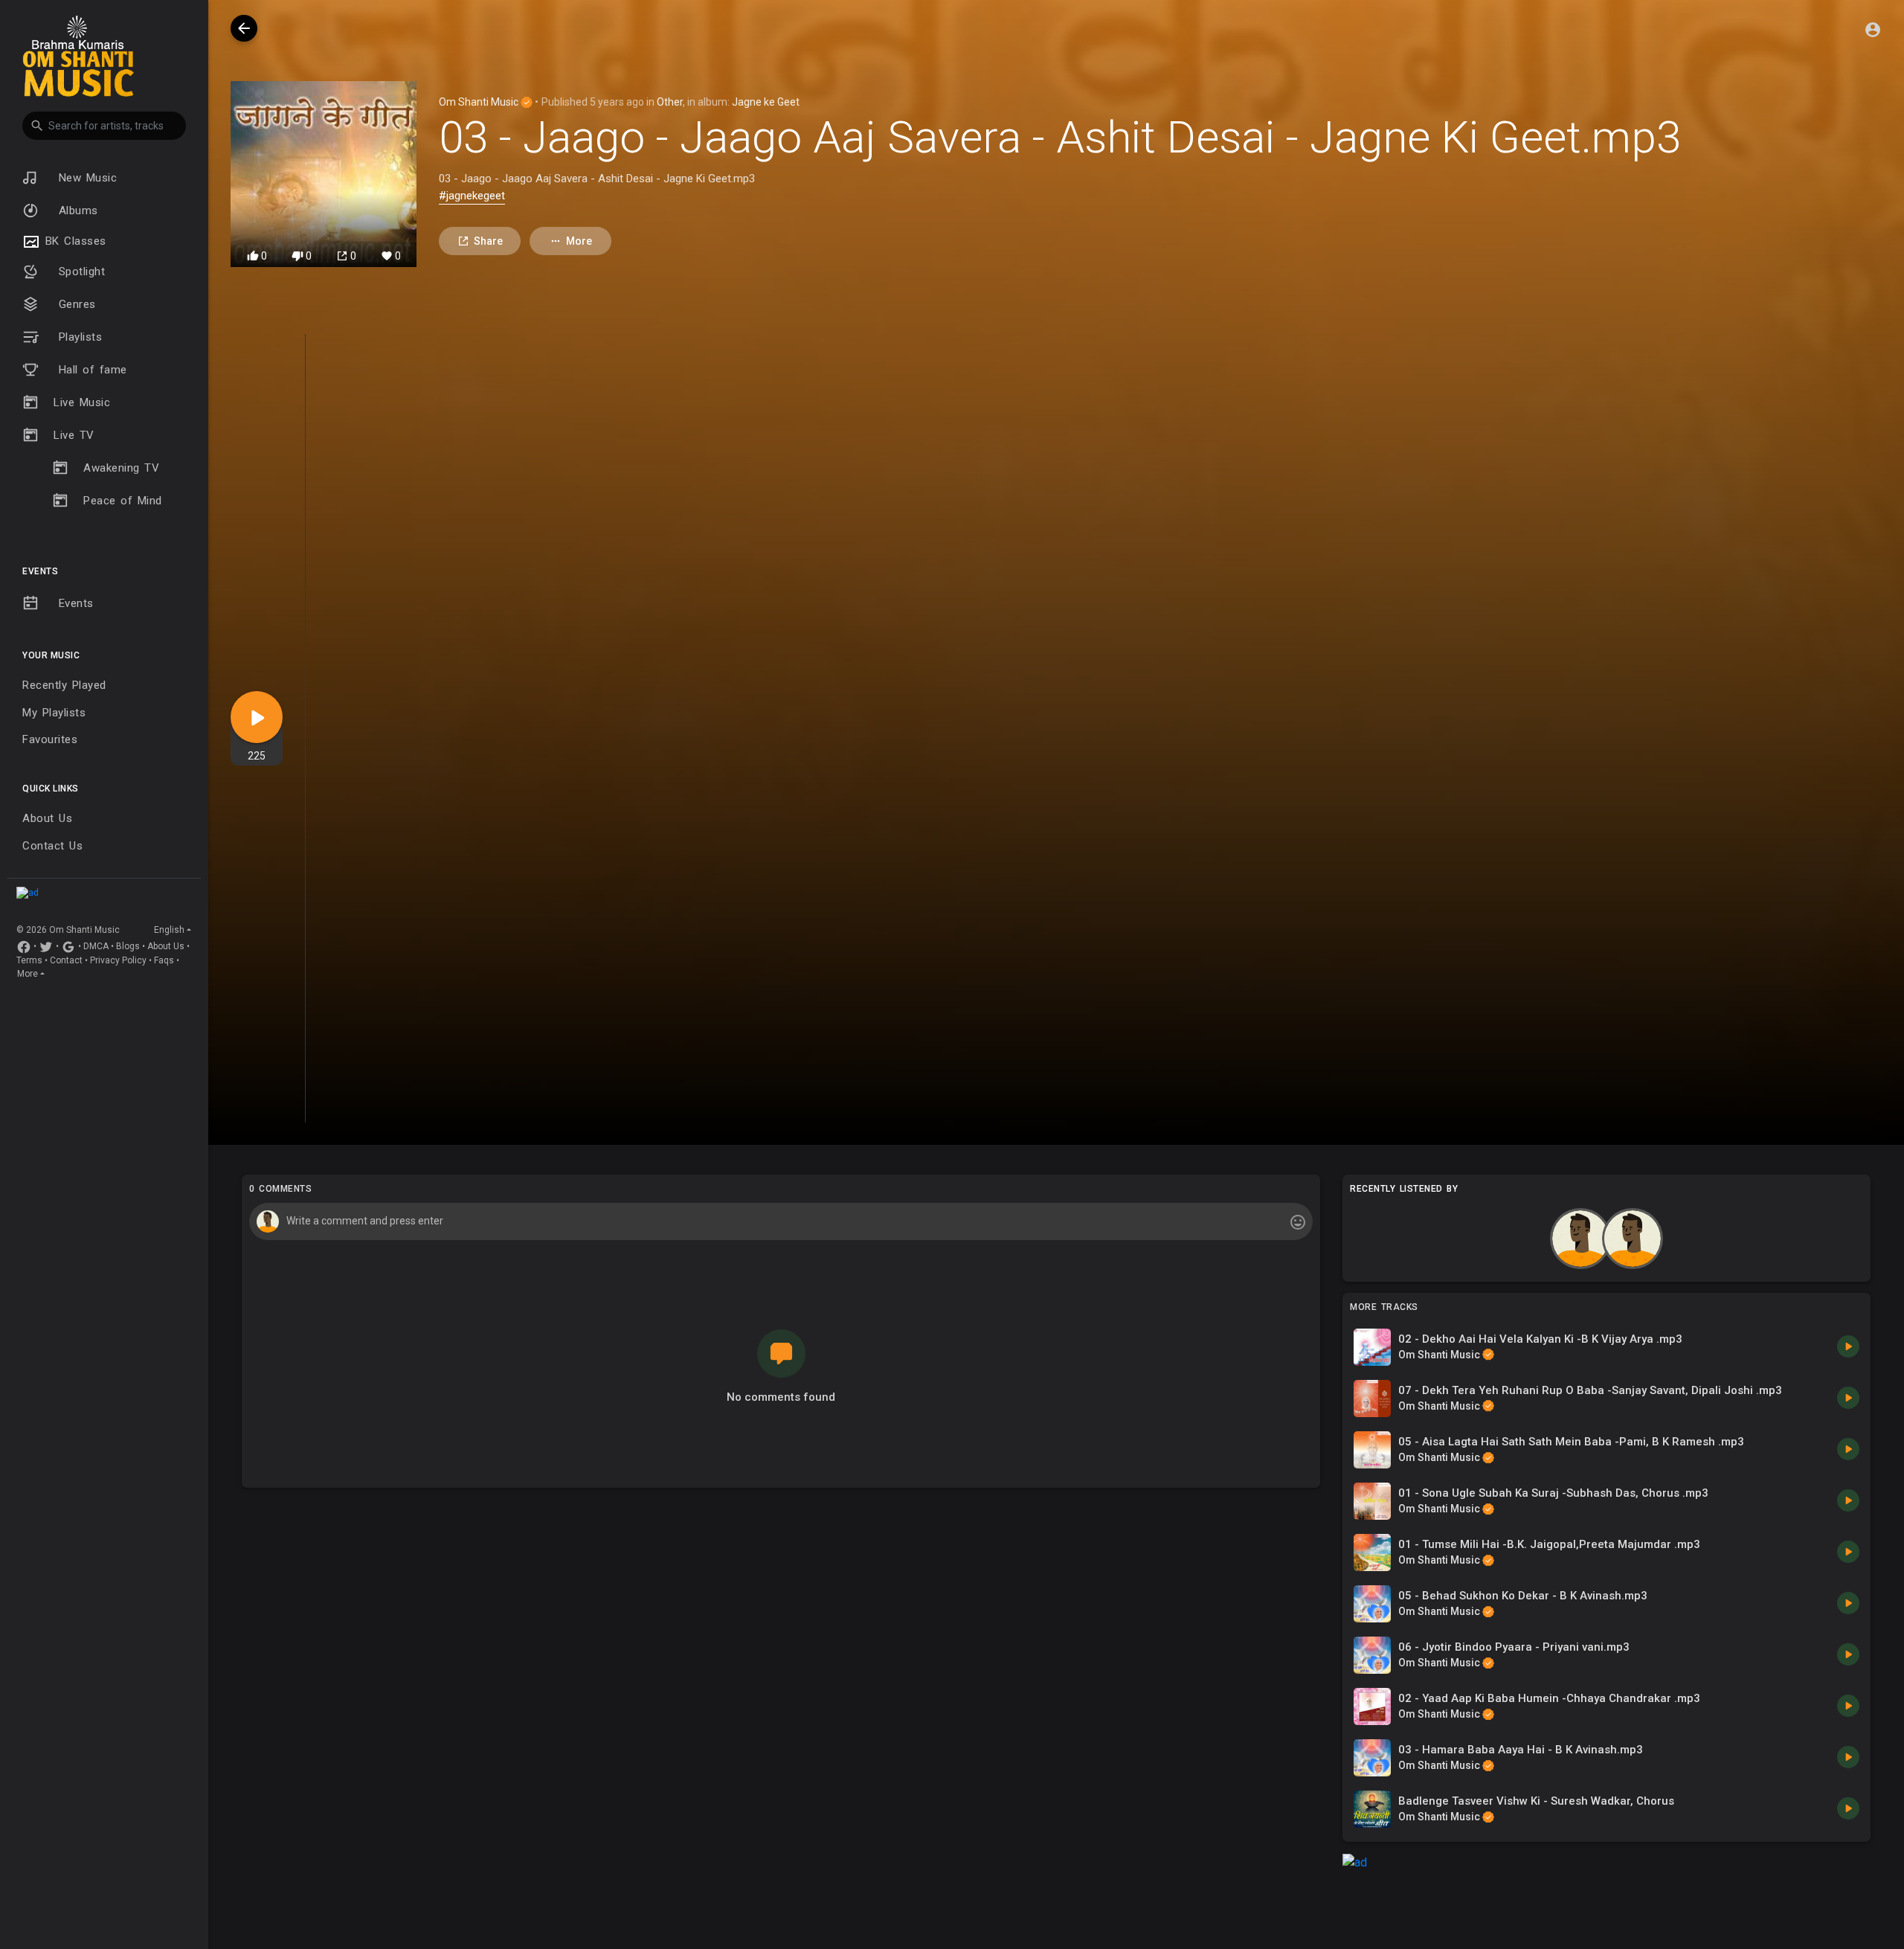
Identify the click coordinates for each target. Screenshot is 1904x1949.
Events (74, 603)
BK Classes (73, 241)
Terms (29, 960)
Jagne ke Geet (766, 102)
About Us (47, 818)
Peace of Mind (123, 501)
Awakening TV (121, 468)
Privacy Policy (118, 960)
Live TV (74, 435)
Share (488, 241)
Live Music (82, 402)
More (28, 974)
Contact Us (52, 846)
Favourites (50, 739)
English (169, 930)
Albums (76, 211)
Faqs (164, 960)
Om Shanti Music (480, 102)
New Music (85, 178)
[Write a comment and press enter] (781, 1221)
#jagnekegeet (472, 196)
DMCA (96, 946)
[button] (104, 126)
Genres (75, 304)
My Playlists (54, 713)
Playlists (78, 337)
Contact (66, 960)
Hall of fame (90, 370)
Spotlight (79, 272)
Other (670, 102)
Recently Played (64, 685)
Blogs (128, 946)
